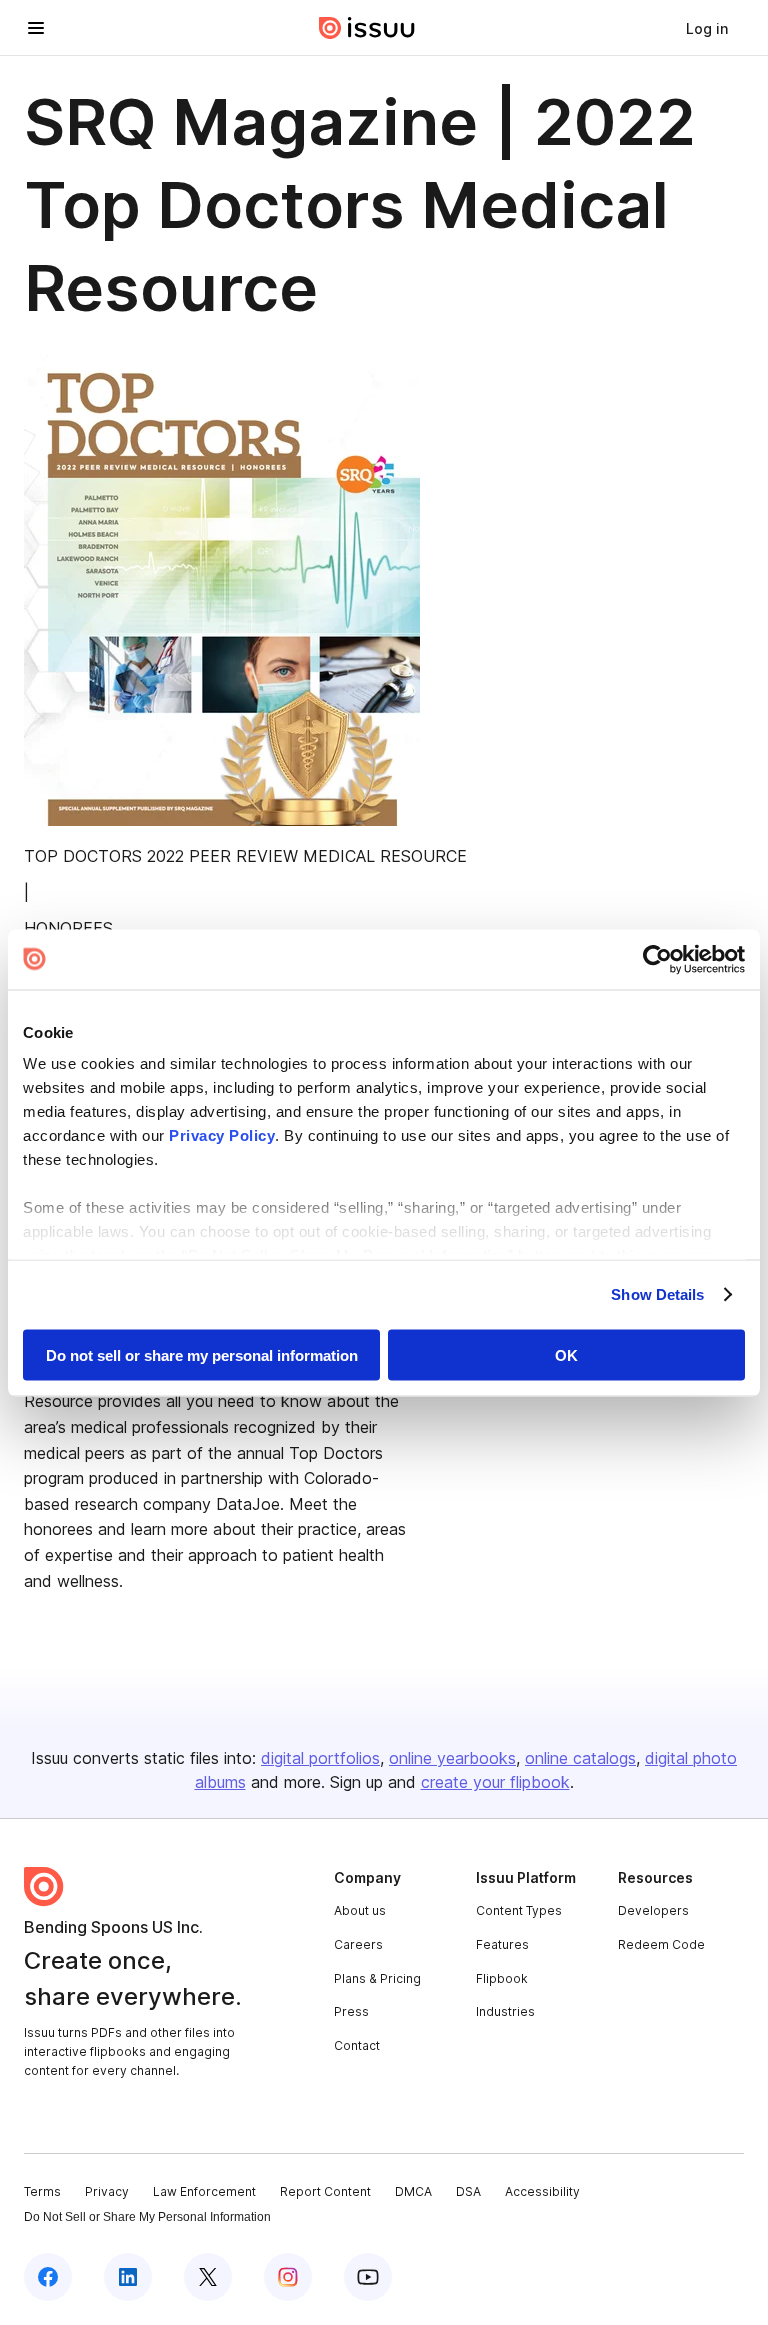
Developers (653, 1910)
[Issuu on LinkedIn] (128, 2277)
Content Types (519, 1910)
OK (566, 1354)
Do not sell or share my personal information (202, 1354)
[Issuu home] (367, 28)
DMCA (413, 2191)
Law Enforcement (204, 2191)
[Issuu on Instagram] (288, 2277)
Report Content (325, 2191)
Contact (357, 2045)
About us (360, 1910)
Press (351, 2011)
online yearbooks (452, 1758)
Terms (42, 2191)
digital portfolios (320, 1758)
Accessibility (542, 2191)
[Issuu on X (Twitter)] (208, 2277)
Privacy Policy (222, 1135)
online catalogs (580, 1758)
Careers (358, 1944)
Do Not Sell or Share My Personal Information (147, 2217)
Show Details (657, 1294)
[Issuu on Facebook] (48, 2277)
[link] (707, 28)
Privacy (107, 2191)
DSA (468, 2191)
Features (502, 1944)
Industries (505, 2011)
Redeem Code (661, 1944)
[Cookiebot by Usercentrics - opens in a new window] (657, 959)
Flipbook (502, 1978)
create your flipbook (495, 1782)
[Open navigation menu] (36, 28)
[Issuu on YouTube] (368, 2277)
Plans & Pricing (377, 1978)
